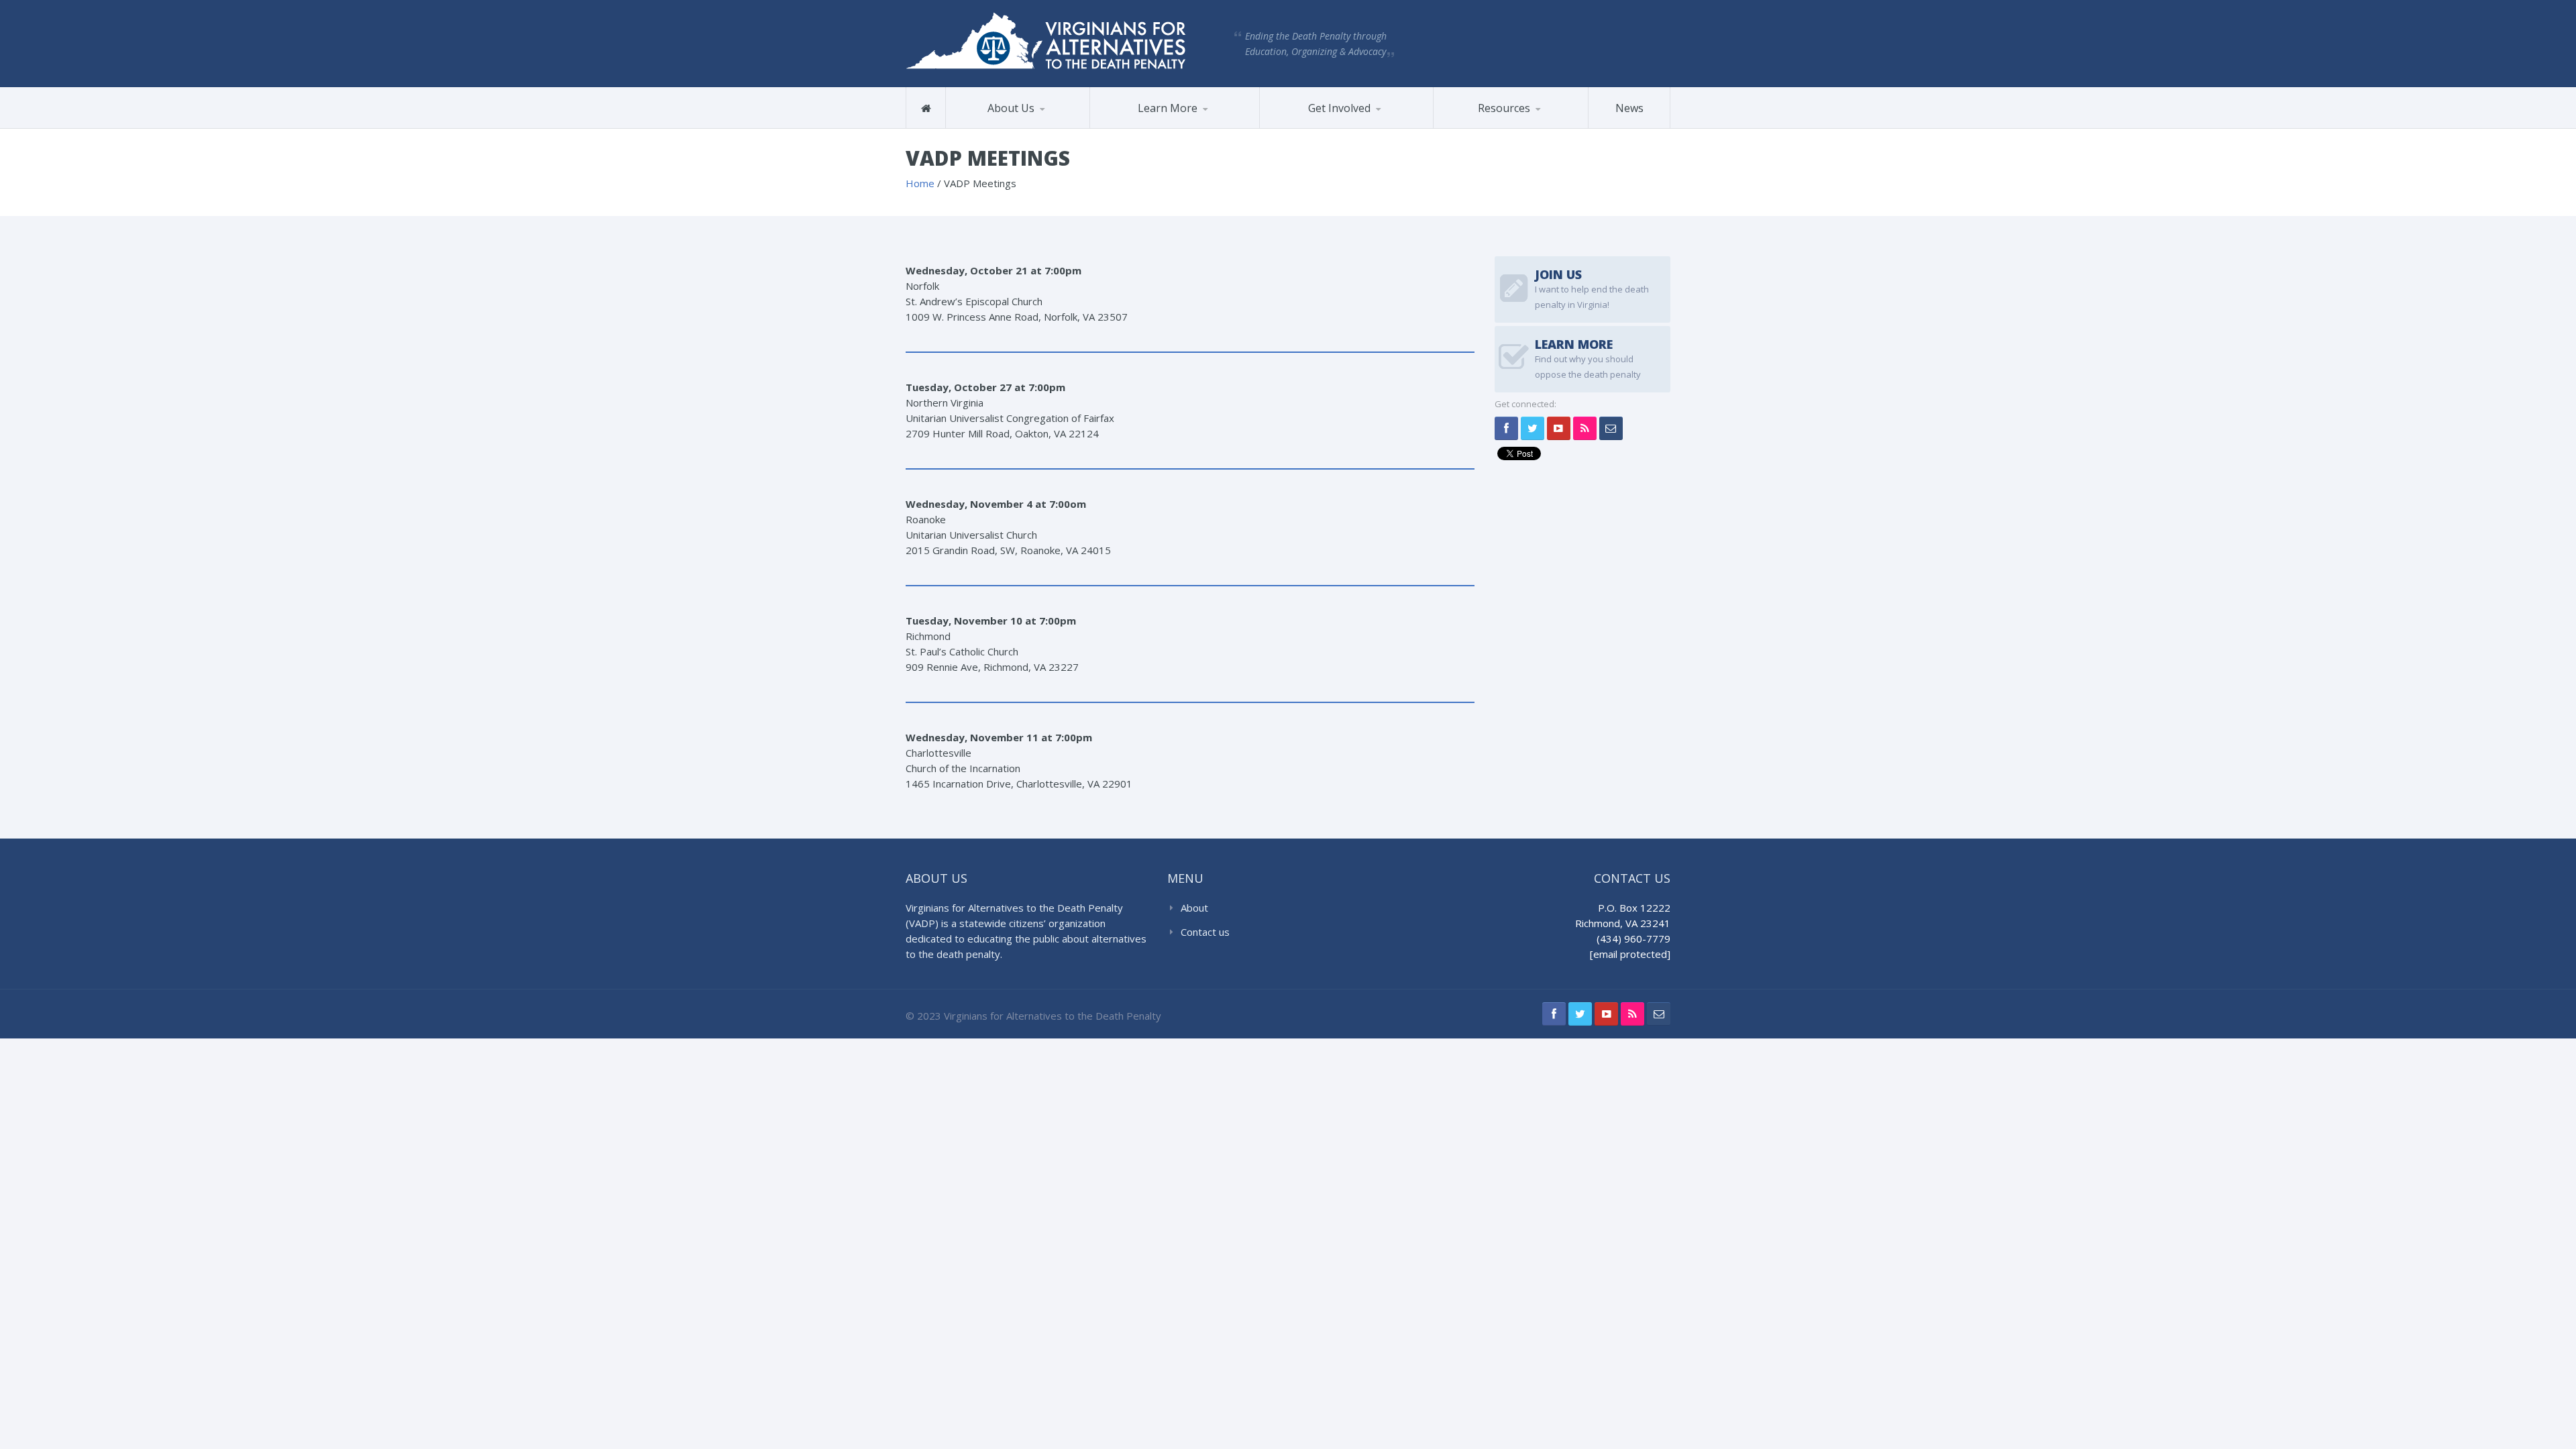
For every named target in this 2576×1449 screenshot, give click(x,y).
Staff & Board (1014, 126)
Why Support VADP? (1328, 126)
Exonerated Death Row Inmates (1161, 123)
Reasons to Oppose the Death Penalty (1151, 127)
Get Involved (1339, 108)
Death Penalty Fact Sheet (1492, 127)
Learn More (1168, 108)
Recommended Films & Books (1504, 123)
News (1629, 108)
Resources (1504, 108)
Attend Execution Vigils (1326, 128)
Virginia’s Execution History (1159, 125)
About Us (1011, 108)
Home (920, 183)
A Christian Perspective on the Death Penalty (1503, 124)
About (1194, 908)
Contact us (1205, 932)
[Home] (926, 108)
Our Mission (987, 128)
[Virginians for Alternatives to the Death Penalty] (1046, 40)
